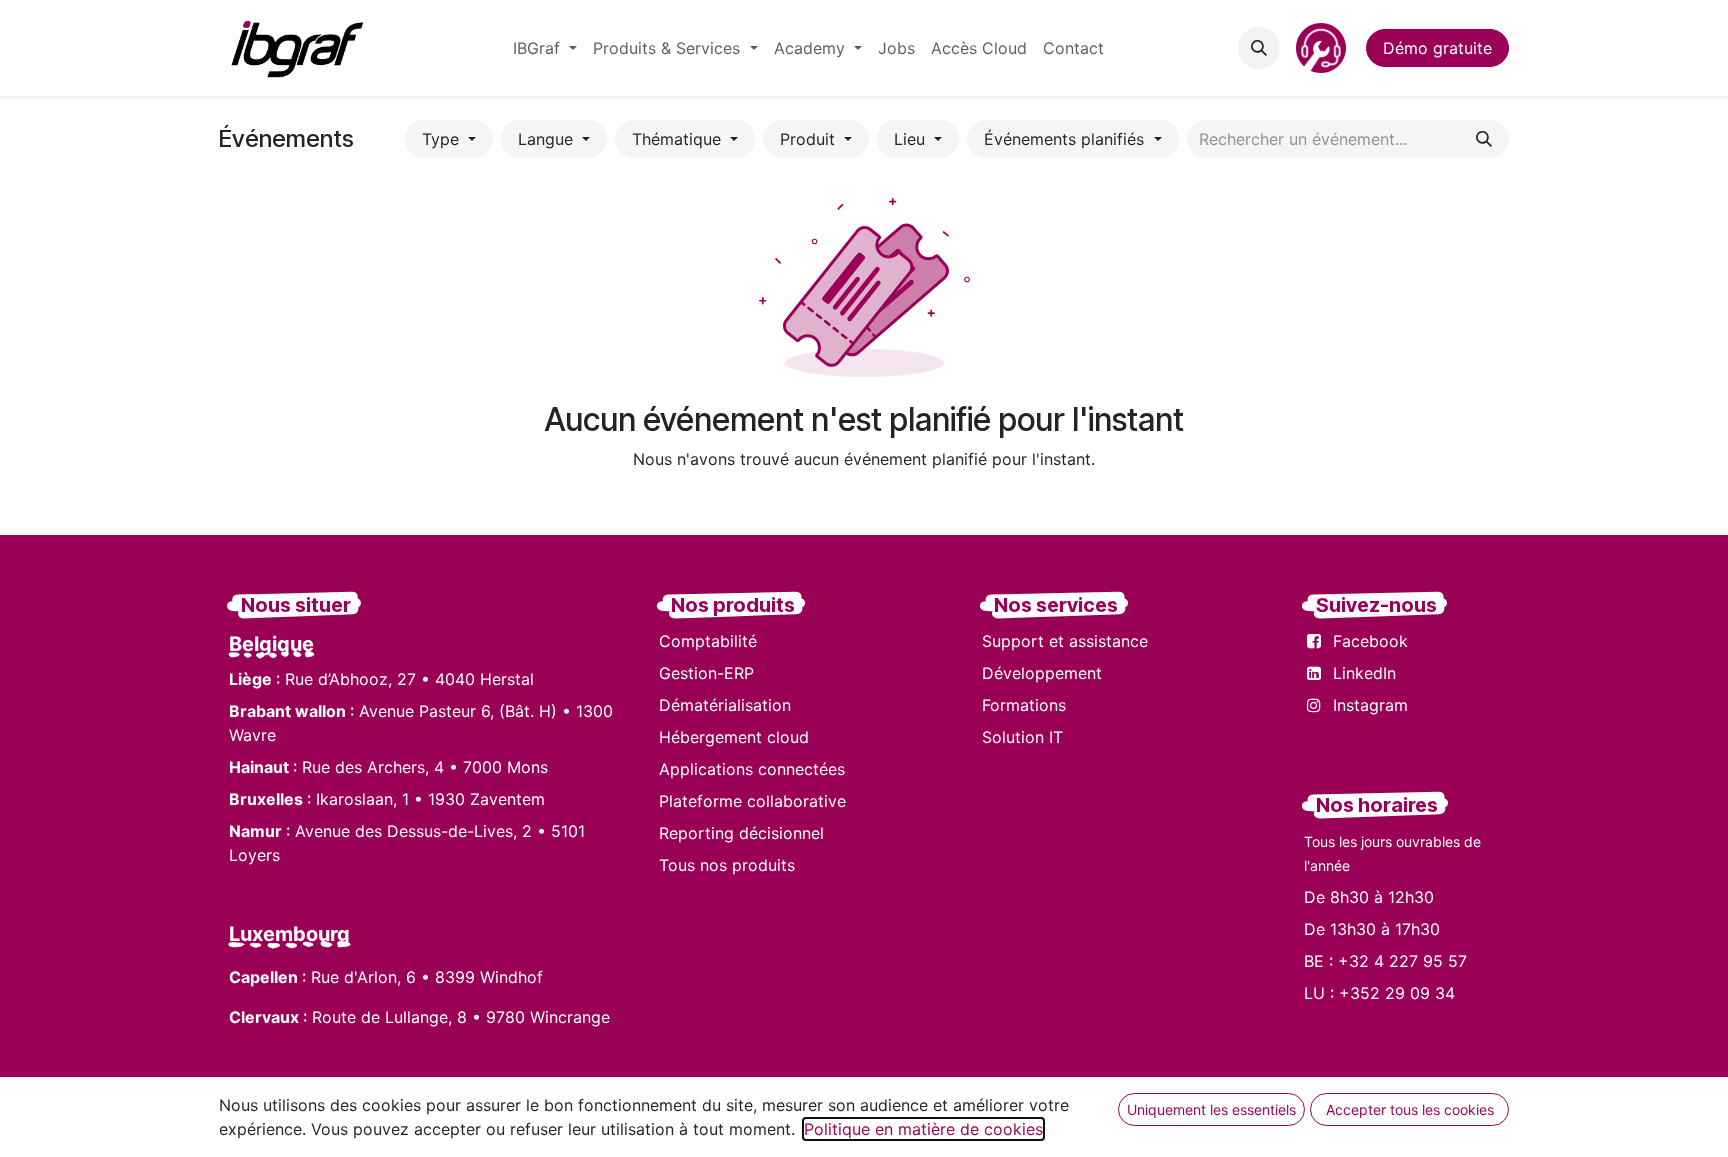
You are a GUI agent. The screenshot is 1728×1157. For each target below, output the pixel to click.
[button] (1259, 48)
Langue (548, 139)
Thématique (679, 139)
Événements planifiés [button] (1066, 139)
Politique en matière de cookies (923, 1129)
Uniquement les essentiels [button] (1211, 1109)
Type (443, 139)
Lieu (912, 139)
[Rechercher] (1484, 139)
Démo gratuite (1437, 48)
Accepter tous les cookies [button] (1410, 1109)
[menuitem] (545, 48)
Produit (810, 139)
